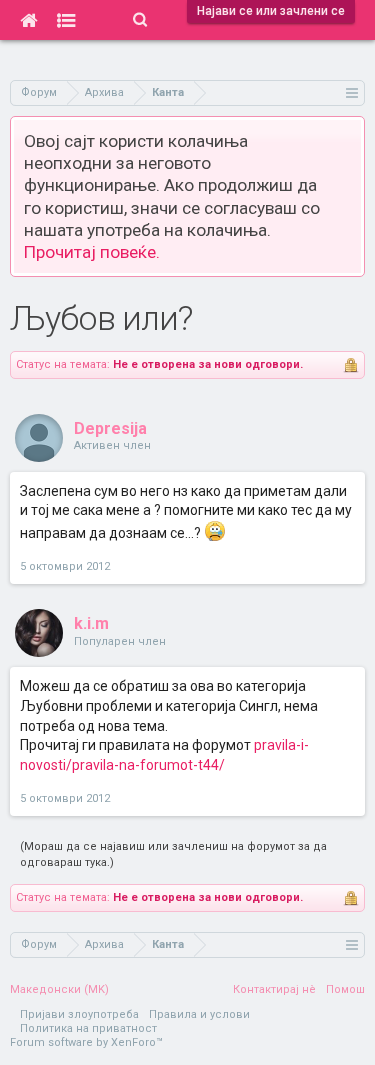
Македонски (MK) (59, 989)
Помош (345, 989)
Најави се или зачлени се (271, 11)
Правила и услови (199, 1014)
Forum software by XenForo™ (86, 1042)
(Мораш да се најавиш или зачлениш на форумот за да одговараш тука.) (173, 854)
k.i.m (91, 623)
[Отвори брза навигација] (352, 92)
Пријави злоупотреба (79, 1014)
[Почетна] (28, 20)
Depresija (110, 428)
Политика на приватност (88, 1028)
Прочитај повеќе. (92, 252)
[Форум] (66, 20)
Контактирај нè (274, 989)
